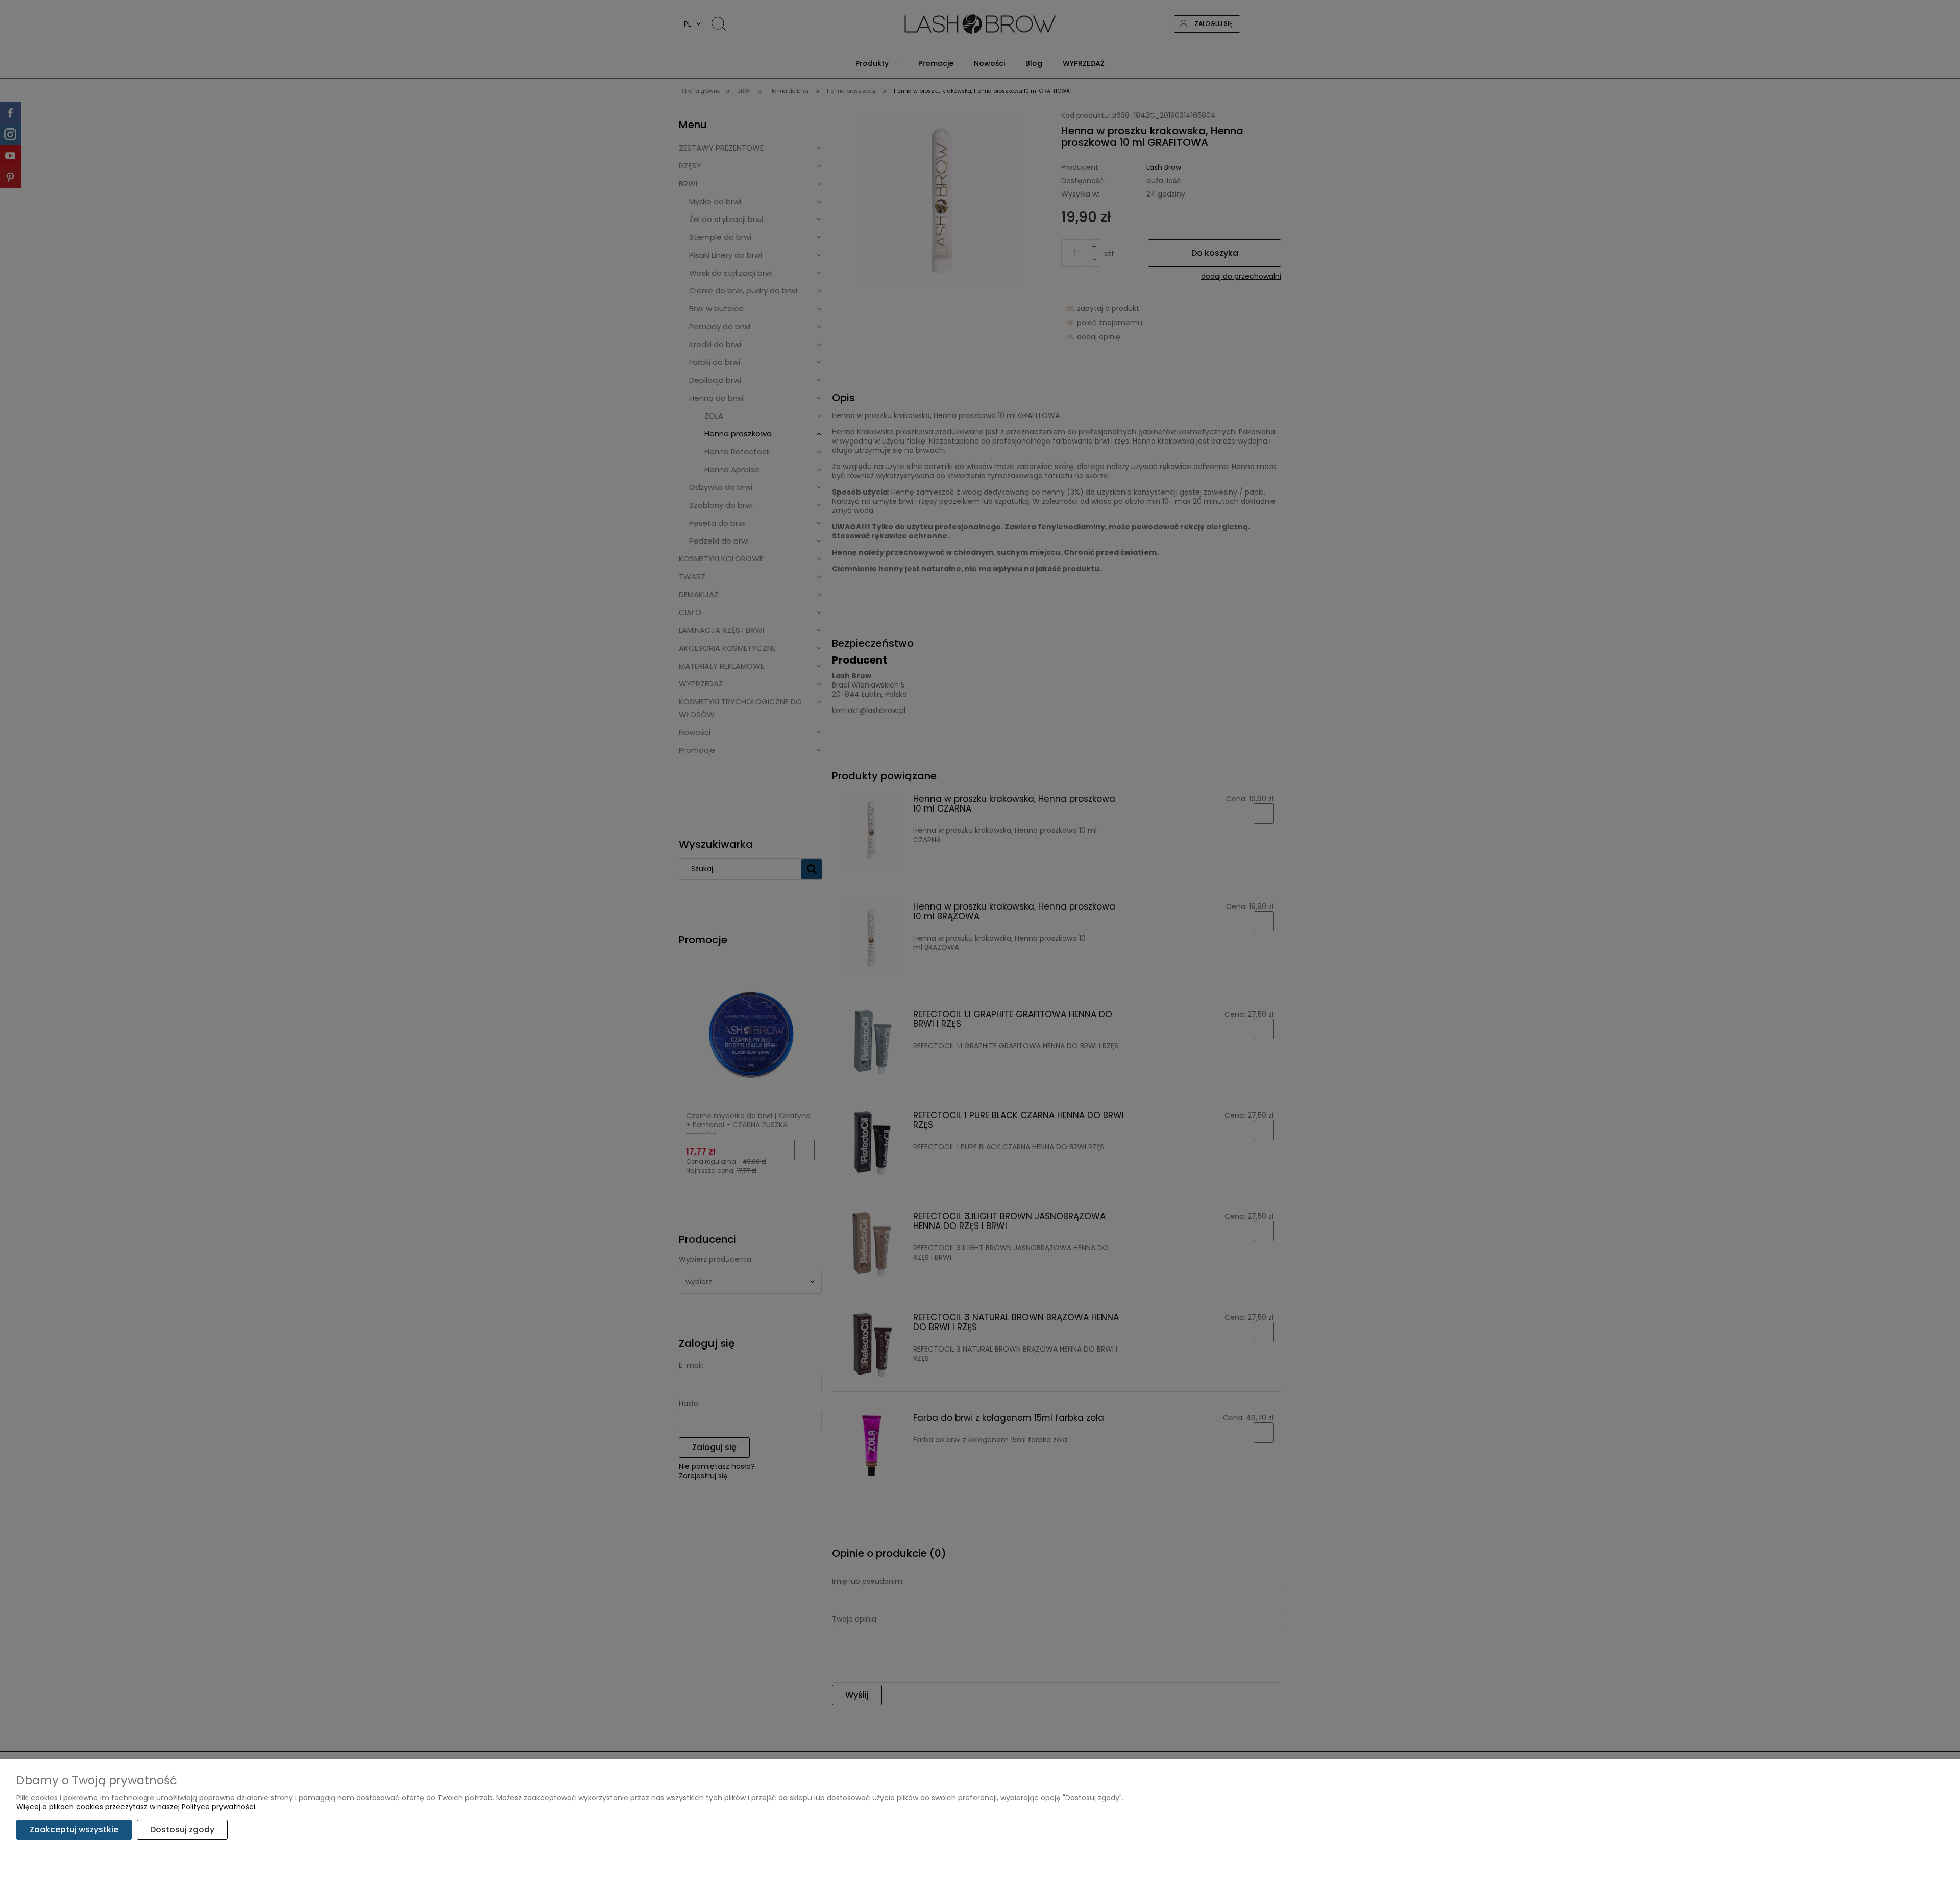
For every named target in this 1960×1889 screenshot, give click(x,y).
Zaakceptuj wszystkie (74, 1830)
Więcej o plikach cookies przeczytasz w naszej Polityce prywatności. (137, 1807)
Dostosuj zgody (182, 1830)
